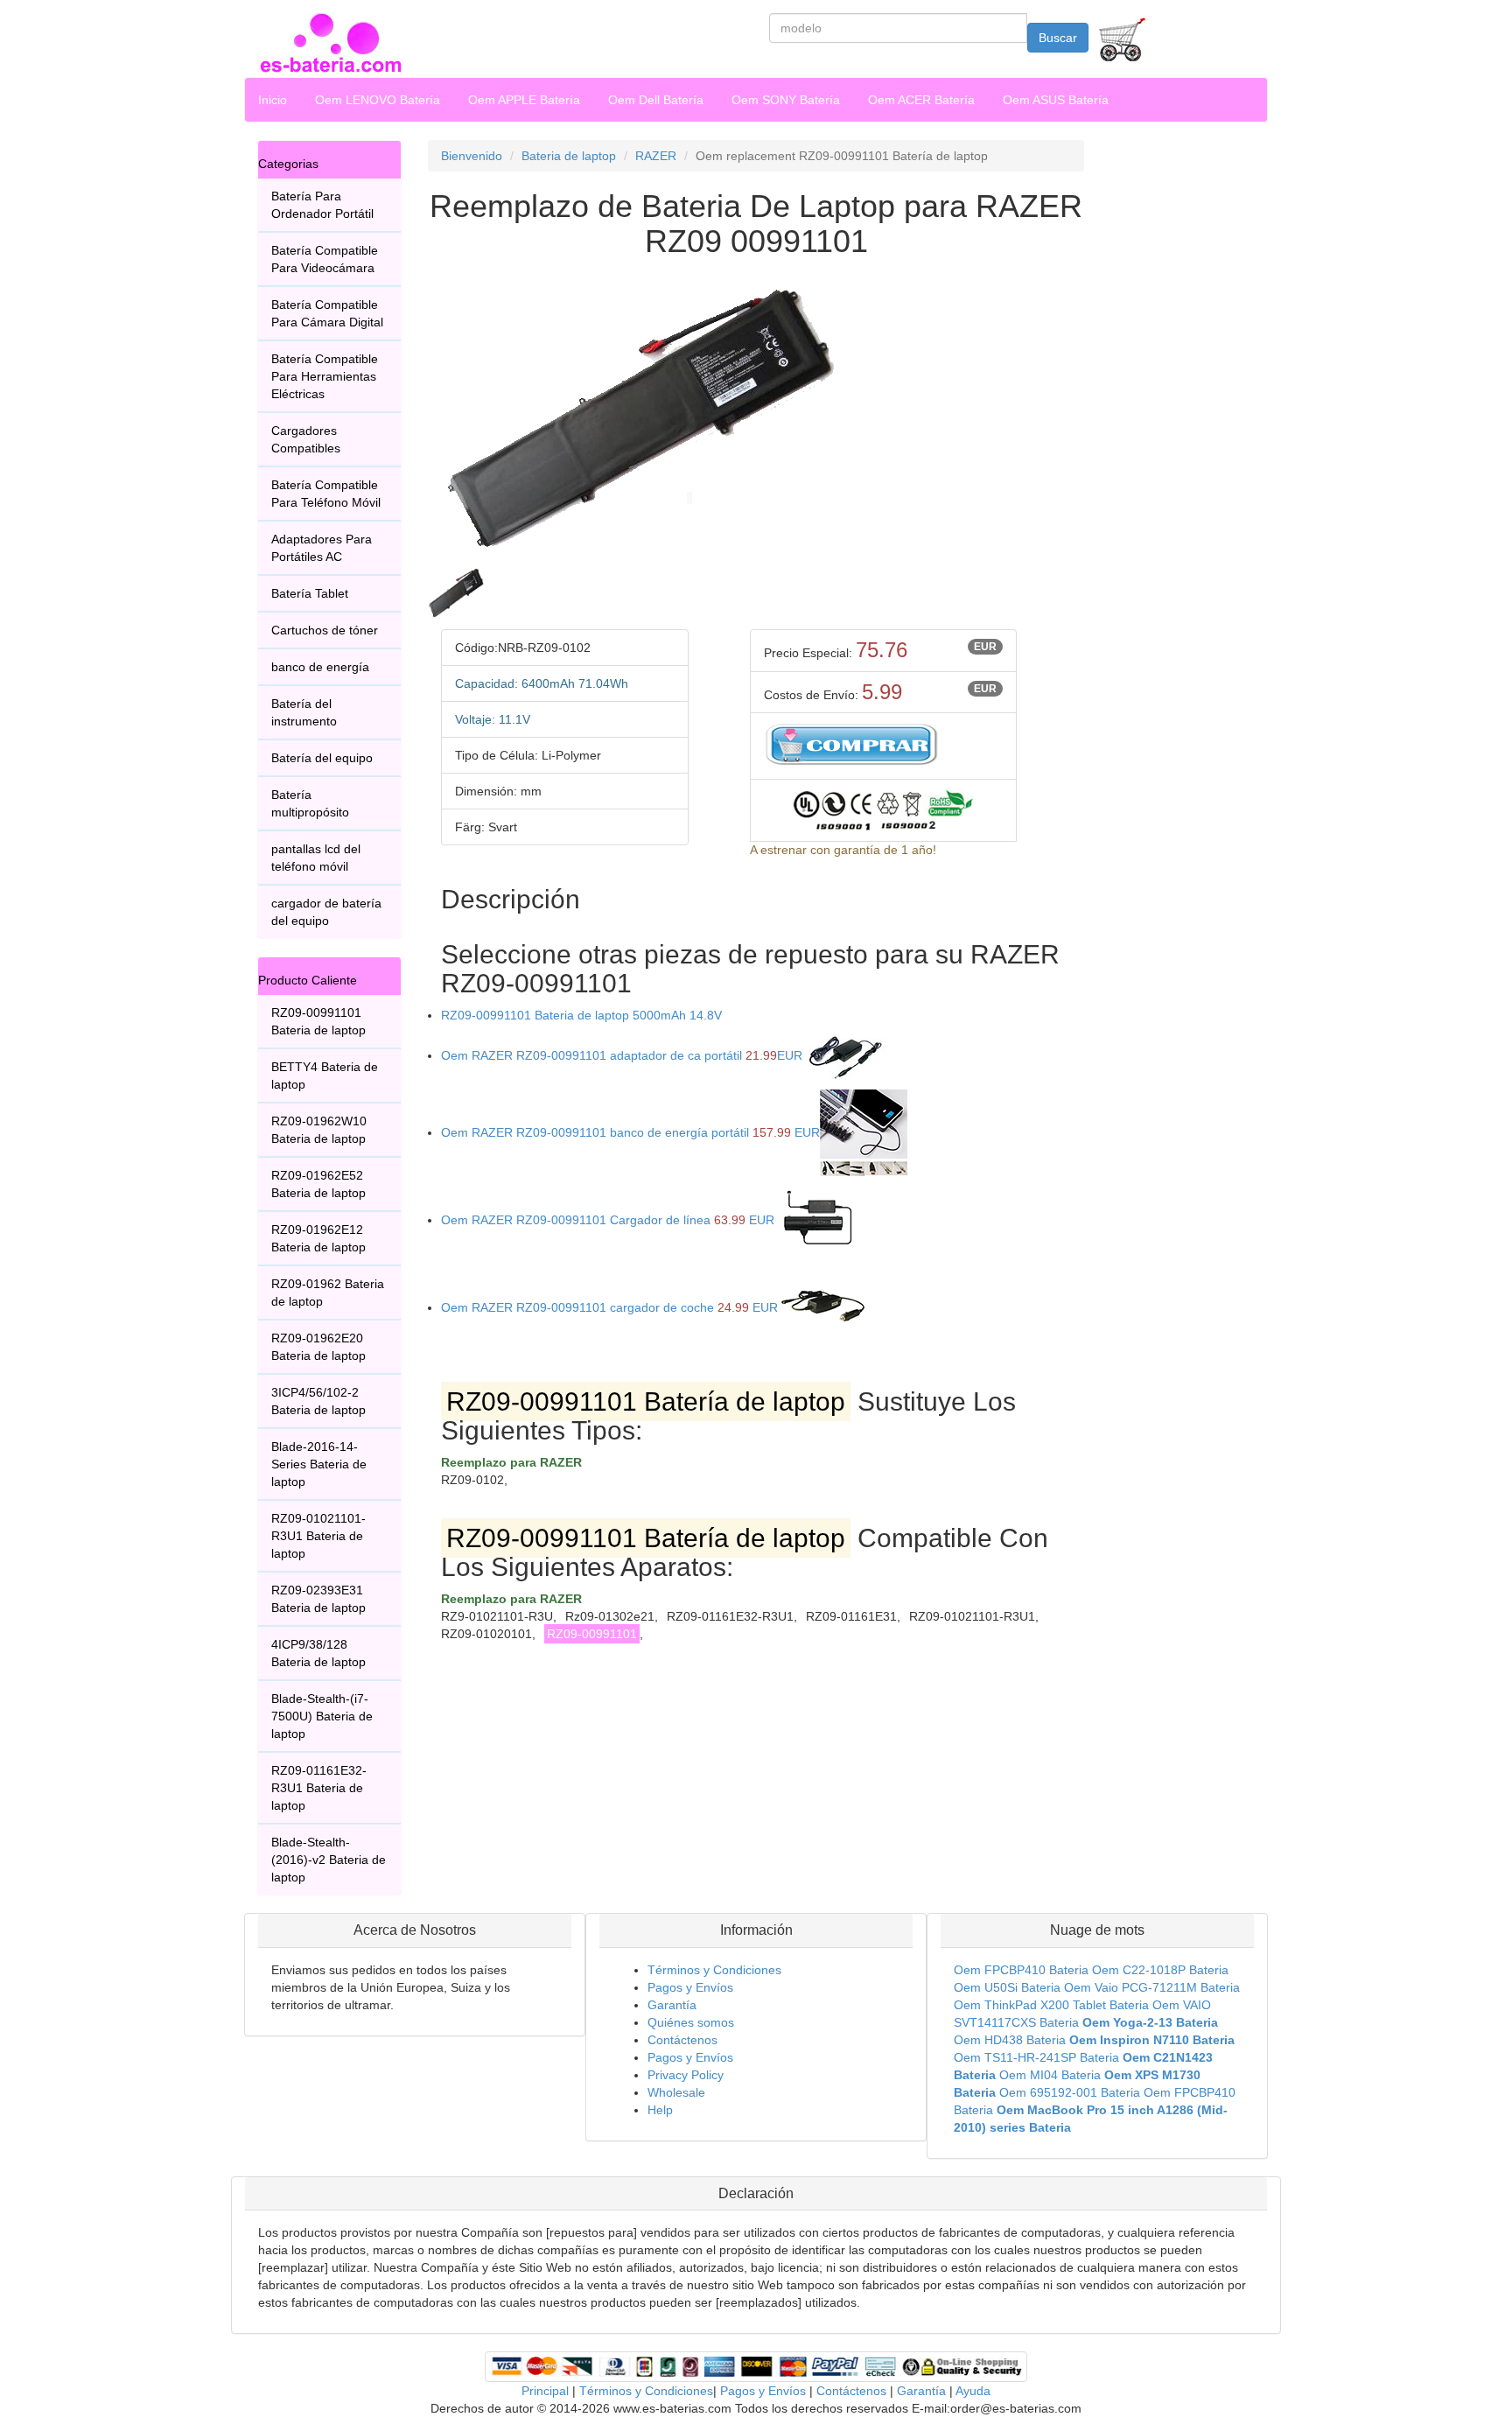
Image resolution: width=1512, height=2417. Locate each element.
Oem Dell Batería (656, 100)
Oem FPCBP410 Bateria (1021, 1970)
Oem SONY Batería (786, 100)
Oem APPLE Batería (524, 100)
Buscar (1058, 38)
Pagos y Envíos (690, 1987)
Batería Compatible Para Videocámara (325, 259)
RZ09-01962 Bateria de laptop (328, 1293)
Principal (545, 2391)
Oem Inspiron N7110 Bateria (1152, 2040)
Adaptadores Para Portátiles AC (322, 548)
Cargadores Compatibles (306, 439)
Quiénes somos (691, 2022)
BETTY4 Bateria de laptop (325, 1075)
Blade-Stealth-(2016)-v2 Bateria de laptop (329, 1860)
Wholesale (676, 2092)
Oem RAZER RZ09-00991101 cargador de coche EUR (609, 1307)
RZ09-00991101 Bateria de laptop (318, 1021)
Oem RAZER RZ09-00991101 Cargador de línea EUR (608, 1220)
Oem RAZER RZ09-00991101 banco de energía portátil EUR (630, 1132)
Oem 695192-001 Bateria (1070, 2092)
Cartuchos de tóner (325, 630)
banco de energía (320, 667)
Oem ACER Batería (921, 100)
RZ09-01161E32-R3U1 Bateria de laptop (319, 1788)
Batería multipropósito (310, 803)
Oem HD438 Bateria (1010, 2040)
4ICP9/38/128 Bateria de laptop (318, 1653)
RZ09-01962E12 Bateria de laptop (318, 1238)
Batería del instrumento (304, 712)
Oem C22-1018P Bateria (1160, 1970)
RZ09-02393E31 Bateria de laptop (318, 1599)
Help (660, 2110)
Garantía (672, 2005)
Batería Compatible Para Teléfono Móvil (326, 494)
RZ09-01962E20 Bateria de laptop (318, 1347)
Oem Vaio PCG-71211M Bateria (1152, 1987)
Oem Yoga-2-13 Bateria (1150, 2022)
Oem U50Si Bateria (1007, 1987)
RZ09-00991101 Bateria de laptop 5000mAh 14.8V (581, 1015)
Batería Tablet (310, 593)
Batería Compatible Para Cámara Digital (327, 313)
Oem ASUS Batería (1056, 100)
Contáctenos (682, 2040)
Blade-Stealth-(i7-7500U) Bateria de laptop (322, 1716)
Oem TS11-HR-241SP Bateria (1036, 2057)
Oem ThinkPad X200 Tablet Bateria (1051, 2005)
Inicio (273, 100)
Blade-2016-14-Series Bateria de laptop (319, 1464)
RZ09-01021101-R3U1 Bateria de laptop (318, 1536)
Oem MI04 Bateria (1050, 2075)
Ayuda (973, 2391)
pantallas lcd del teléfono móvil (316, 858)
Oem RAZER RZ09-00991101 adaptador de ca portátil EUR (622, 1055)
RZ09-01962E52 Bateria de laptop (318, 1184)
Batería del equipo (322, 758)
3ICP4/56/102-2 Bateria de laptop (318, 1401)
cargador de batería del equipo (326, 912)
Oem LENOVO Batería (378, 100)
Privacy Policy (686, 2075)
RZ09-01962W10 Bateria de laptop (319, 1130)
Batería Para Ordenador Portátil (322, 205)
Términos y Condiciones (714, 1970)
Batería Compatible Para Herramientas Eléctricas (325, 376)
